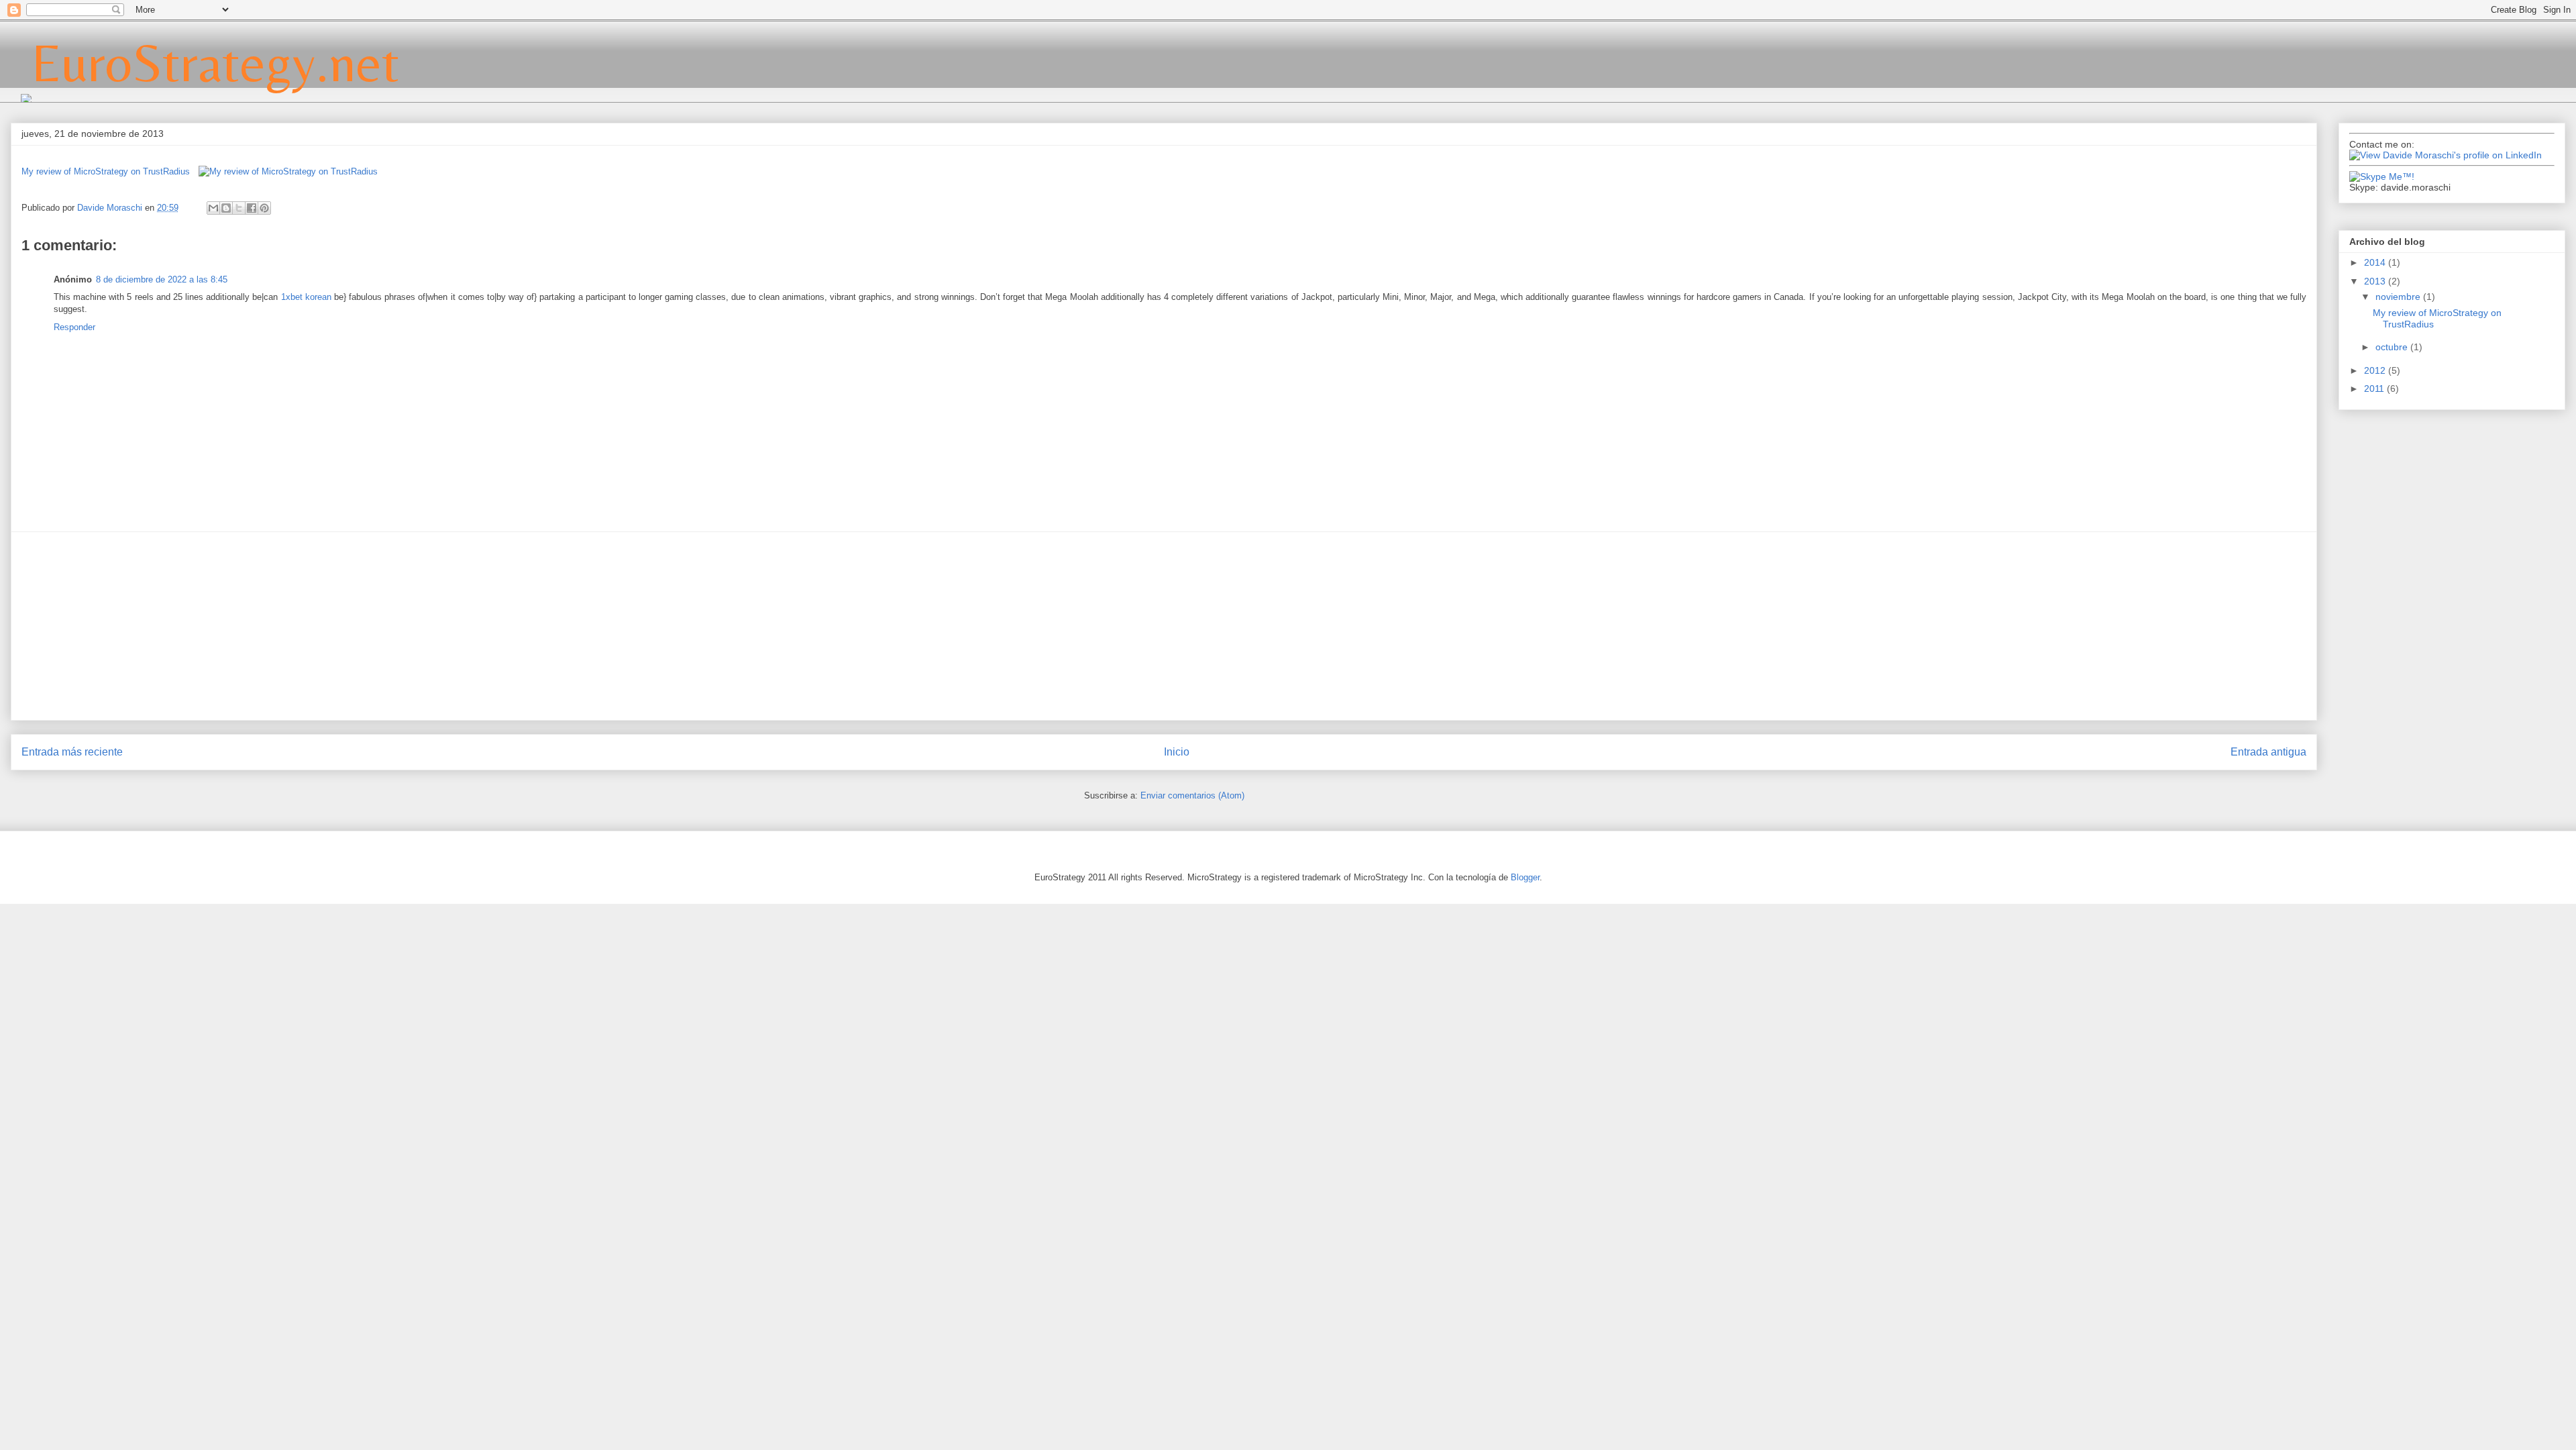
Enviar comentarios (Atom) (1192, 795)
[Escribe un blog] (226, 208)
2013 (2376, 281)
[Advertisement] (1164, 626)
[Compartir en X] (239, 208)
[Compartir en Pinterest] (264, 208)
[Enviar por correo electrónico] (213, 208)
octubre (2393, 347)
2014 (2376, 262)
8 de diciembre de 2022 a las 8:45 (162, 279)
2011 (2375, 389)
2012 (2376, 370)
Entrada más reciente (72, 752)
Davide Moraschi (111, 208)
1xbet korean (306, 297)
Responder (74, 327)
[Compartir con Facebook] (252, 208)
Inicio (1177, 752)
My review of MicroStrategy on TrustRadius (106, 171)
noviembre (2399, 297)
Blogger (1525, 877)
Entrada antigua (2268, 752)
